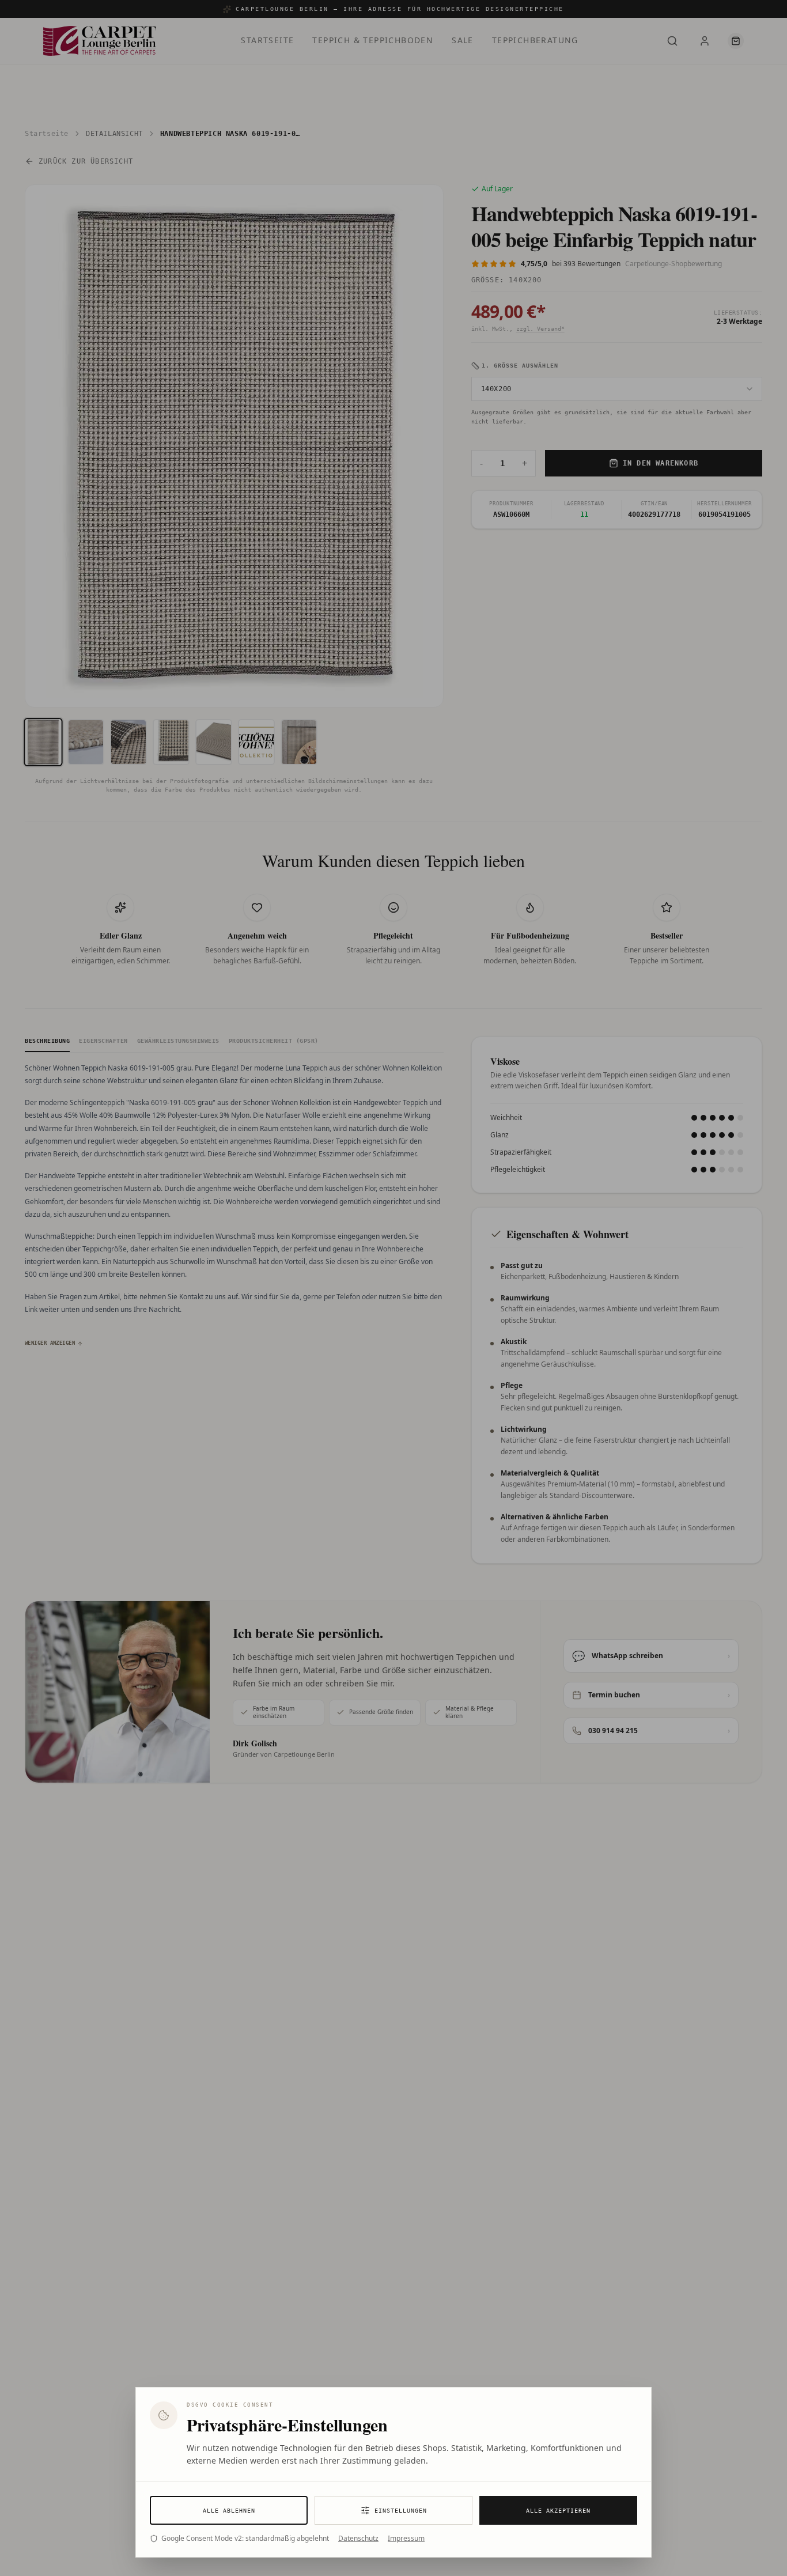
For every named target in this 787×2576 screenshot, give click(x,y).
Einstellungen (401, 2511)
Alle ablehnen (229, 2511)
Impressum (406, 2539)
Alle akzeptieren (558, 2511)
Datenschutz (358, 2539)
